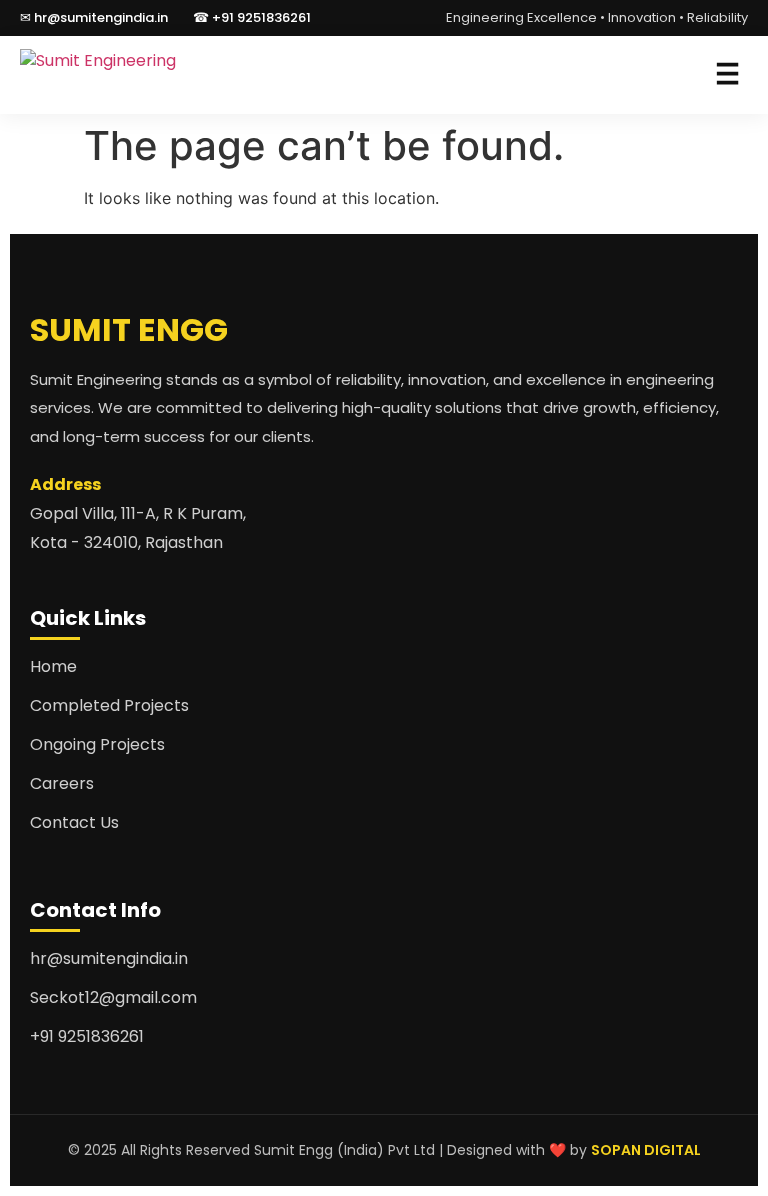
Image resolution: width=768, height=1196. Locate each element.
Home (53, 666)
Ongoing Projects (97, 744)
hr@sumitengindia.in (109, 958)
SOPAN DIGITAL (646, 1150)
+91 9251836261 (87, 1036)
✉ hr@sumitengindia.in (94, 17)
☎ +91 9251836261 (252, 17)
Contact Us (74, 822)
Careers (62, 783)
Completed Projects (109, 705)
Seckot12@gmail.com (113, 997)
